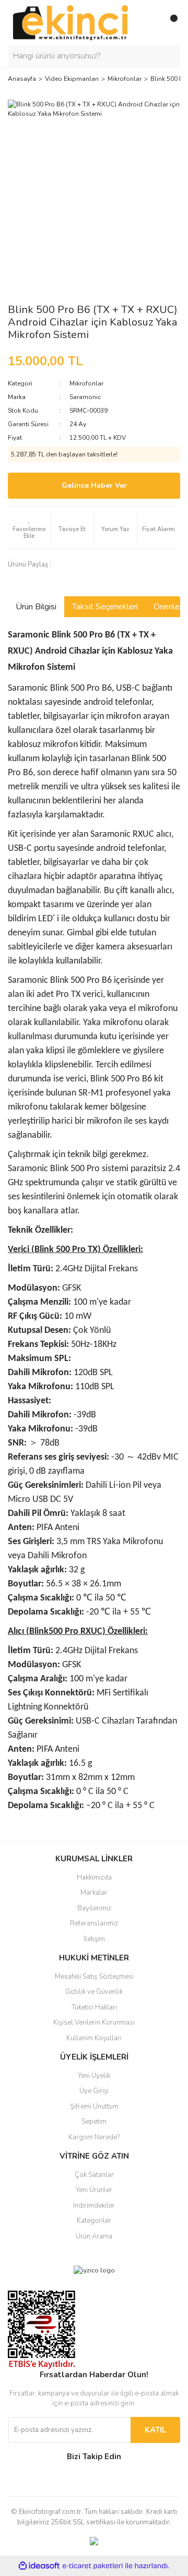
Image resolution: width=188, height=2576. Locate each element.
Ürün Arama (94, 2236)
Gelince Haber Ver (94, 485)
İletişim (94, 1939)
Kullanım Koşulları (94, 2038)
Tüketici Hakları (94, 2007)
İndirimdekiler (94, 2206)
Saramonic (85, 397)
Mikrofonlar (86, 383)
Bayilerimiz (94, 1908)
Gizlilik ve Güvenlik (94, 1992)
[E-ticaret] (93, 2566)
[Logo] (70, 22)
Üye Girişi (94, 2091)
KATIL (155, 2430)
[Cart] (170, 22)
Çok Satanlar (94, 2175)
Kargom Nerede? (94, 2137)
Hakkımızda (94, 1877)
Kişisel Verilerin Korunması (94, 2023)
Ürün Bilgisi (36, 607)
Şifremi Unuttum (94, 2106)
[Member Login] (149, 22)
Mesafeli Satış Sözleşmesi (94, 1977)
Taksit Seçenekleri (105, 607)
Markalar (94, 1893)
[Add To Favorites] (29, 528)
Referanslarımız (94, 1923)
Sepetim (94, 2122)
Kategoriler (94, 2221)
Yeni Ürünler (94, 2190)
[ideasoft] (39, 2566)
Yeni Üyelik (94, 2076)
